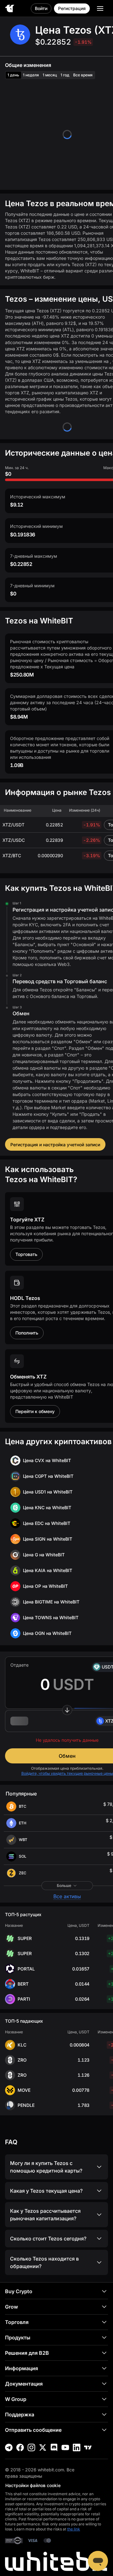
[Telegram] (9, 2447)
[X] (43, 2447)
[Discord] (54, 2447)
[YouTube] (65, 2447)
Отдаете (19, 1665)
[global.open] (100, 8)
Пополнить (27, 1333)
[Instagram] (31, 2447)
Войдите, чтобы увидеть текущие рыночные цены (67, 1773)
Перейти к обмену (35, 1411)
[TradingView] (88, 2447)
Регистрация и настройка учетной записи (55, 1145)
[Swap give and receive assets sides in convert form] (67, 1710)
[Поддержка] (98, 2561)
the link (74, 2529)
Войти (41, 8)
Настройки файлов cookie (33, 2485)
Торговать (26, 1254)
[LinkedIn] (77, 2447)
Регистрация (72, 8)
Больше (64, 1885)
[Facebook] (20, 2447)
